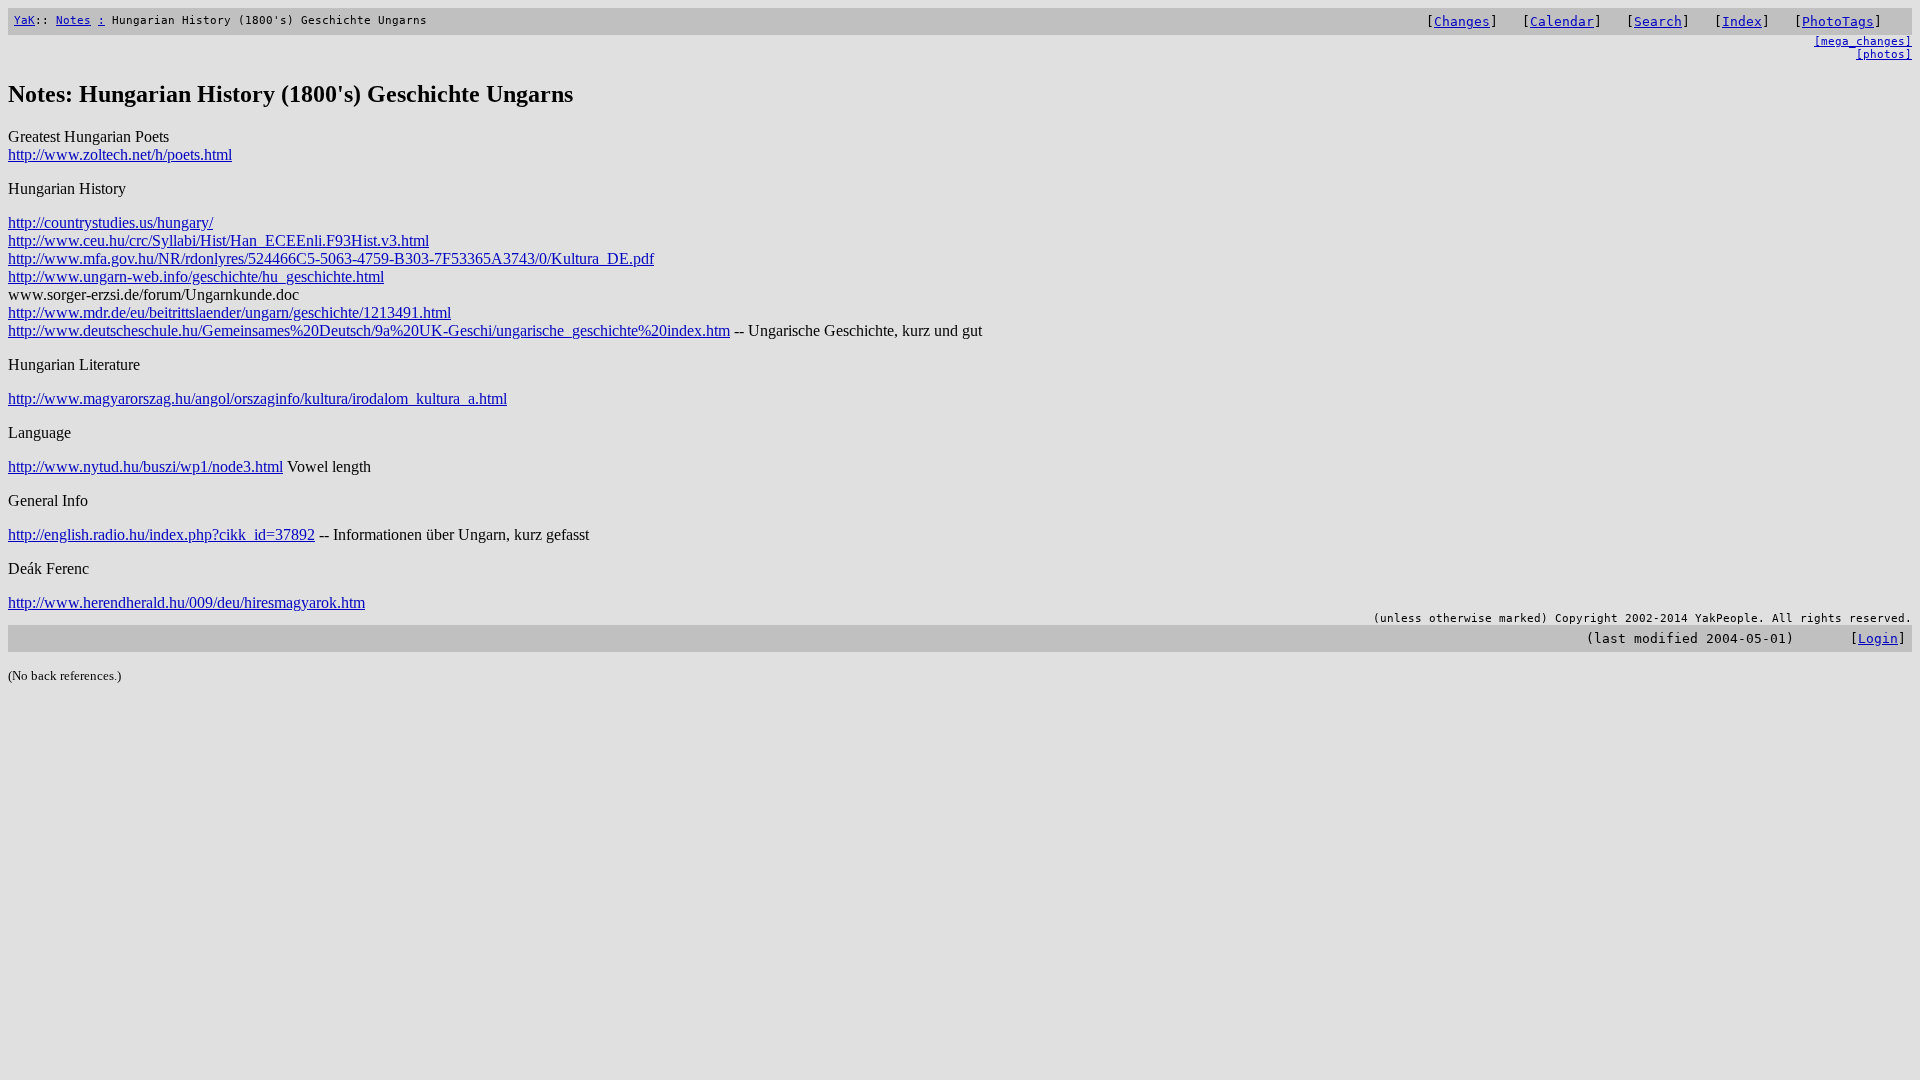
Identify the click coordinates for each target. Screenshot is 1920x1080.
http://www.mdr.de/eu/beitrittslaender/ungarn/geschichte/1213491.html (229, 312)
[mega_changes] (1863, 41)
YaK (24, 20)
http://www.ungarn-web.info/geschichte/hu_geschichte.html (196, 276)
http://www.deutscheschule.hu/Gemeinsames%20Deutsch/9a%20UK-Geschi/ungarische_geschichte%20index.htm (369, 330)
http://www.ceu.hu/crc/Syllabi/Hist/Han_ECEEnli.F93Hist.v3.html (218, 240)
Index (1742, 21)
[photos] (1884, 54)
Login (1878, 638)
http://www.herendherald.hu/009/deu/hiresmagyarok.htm (186, 602)
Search (1658, 21)
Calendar (1562, 21)
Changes (1462, 21)
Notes (73, 20)
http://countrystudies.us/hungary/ (110, 222)
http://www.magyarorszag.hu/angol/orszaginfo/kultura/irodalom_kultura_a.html (257, 398)
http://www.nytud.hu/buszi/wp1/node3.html (145, 466)
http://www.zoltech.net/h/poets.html (120, 154)
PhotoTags (1838, 21)
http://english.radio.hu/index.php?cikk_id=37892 (161, 534)
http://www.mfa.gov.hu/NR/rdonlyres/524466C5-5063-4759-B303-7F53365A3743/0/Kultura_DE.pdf (331, 258)
